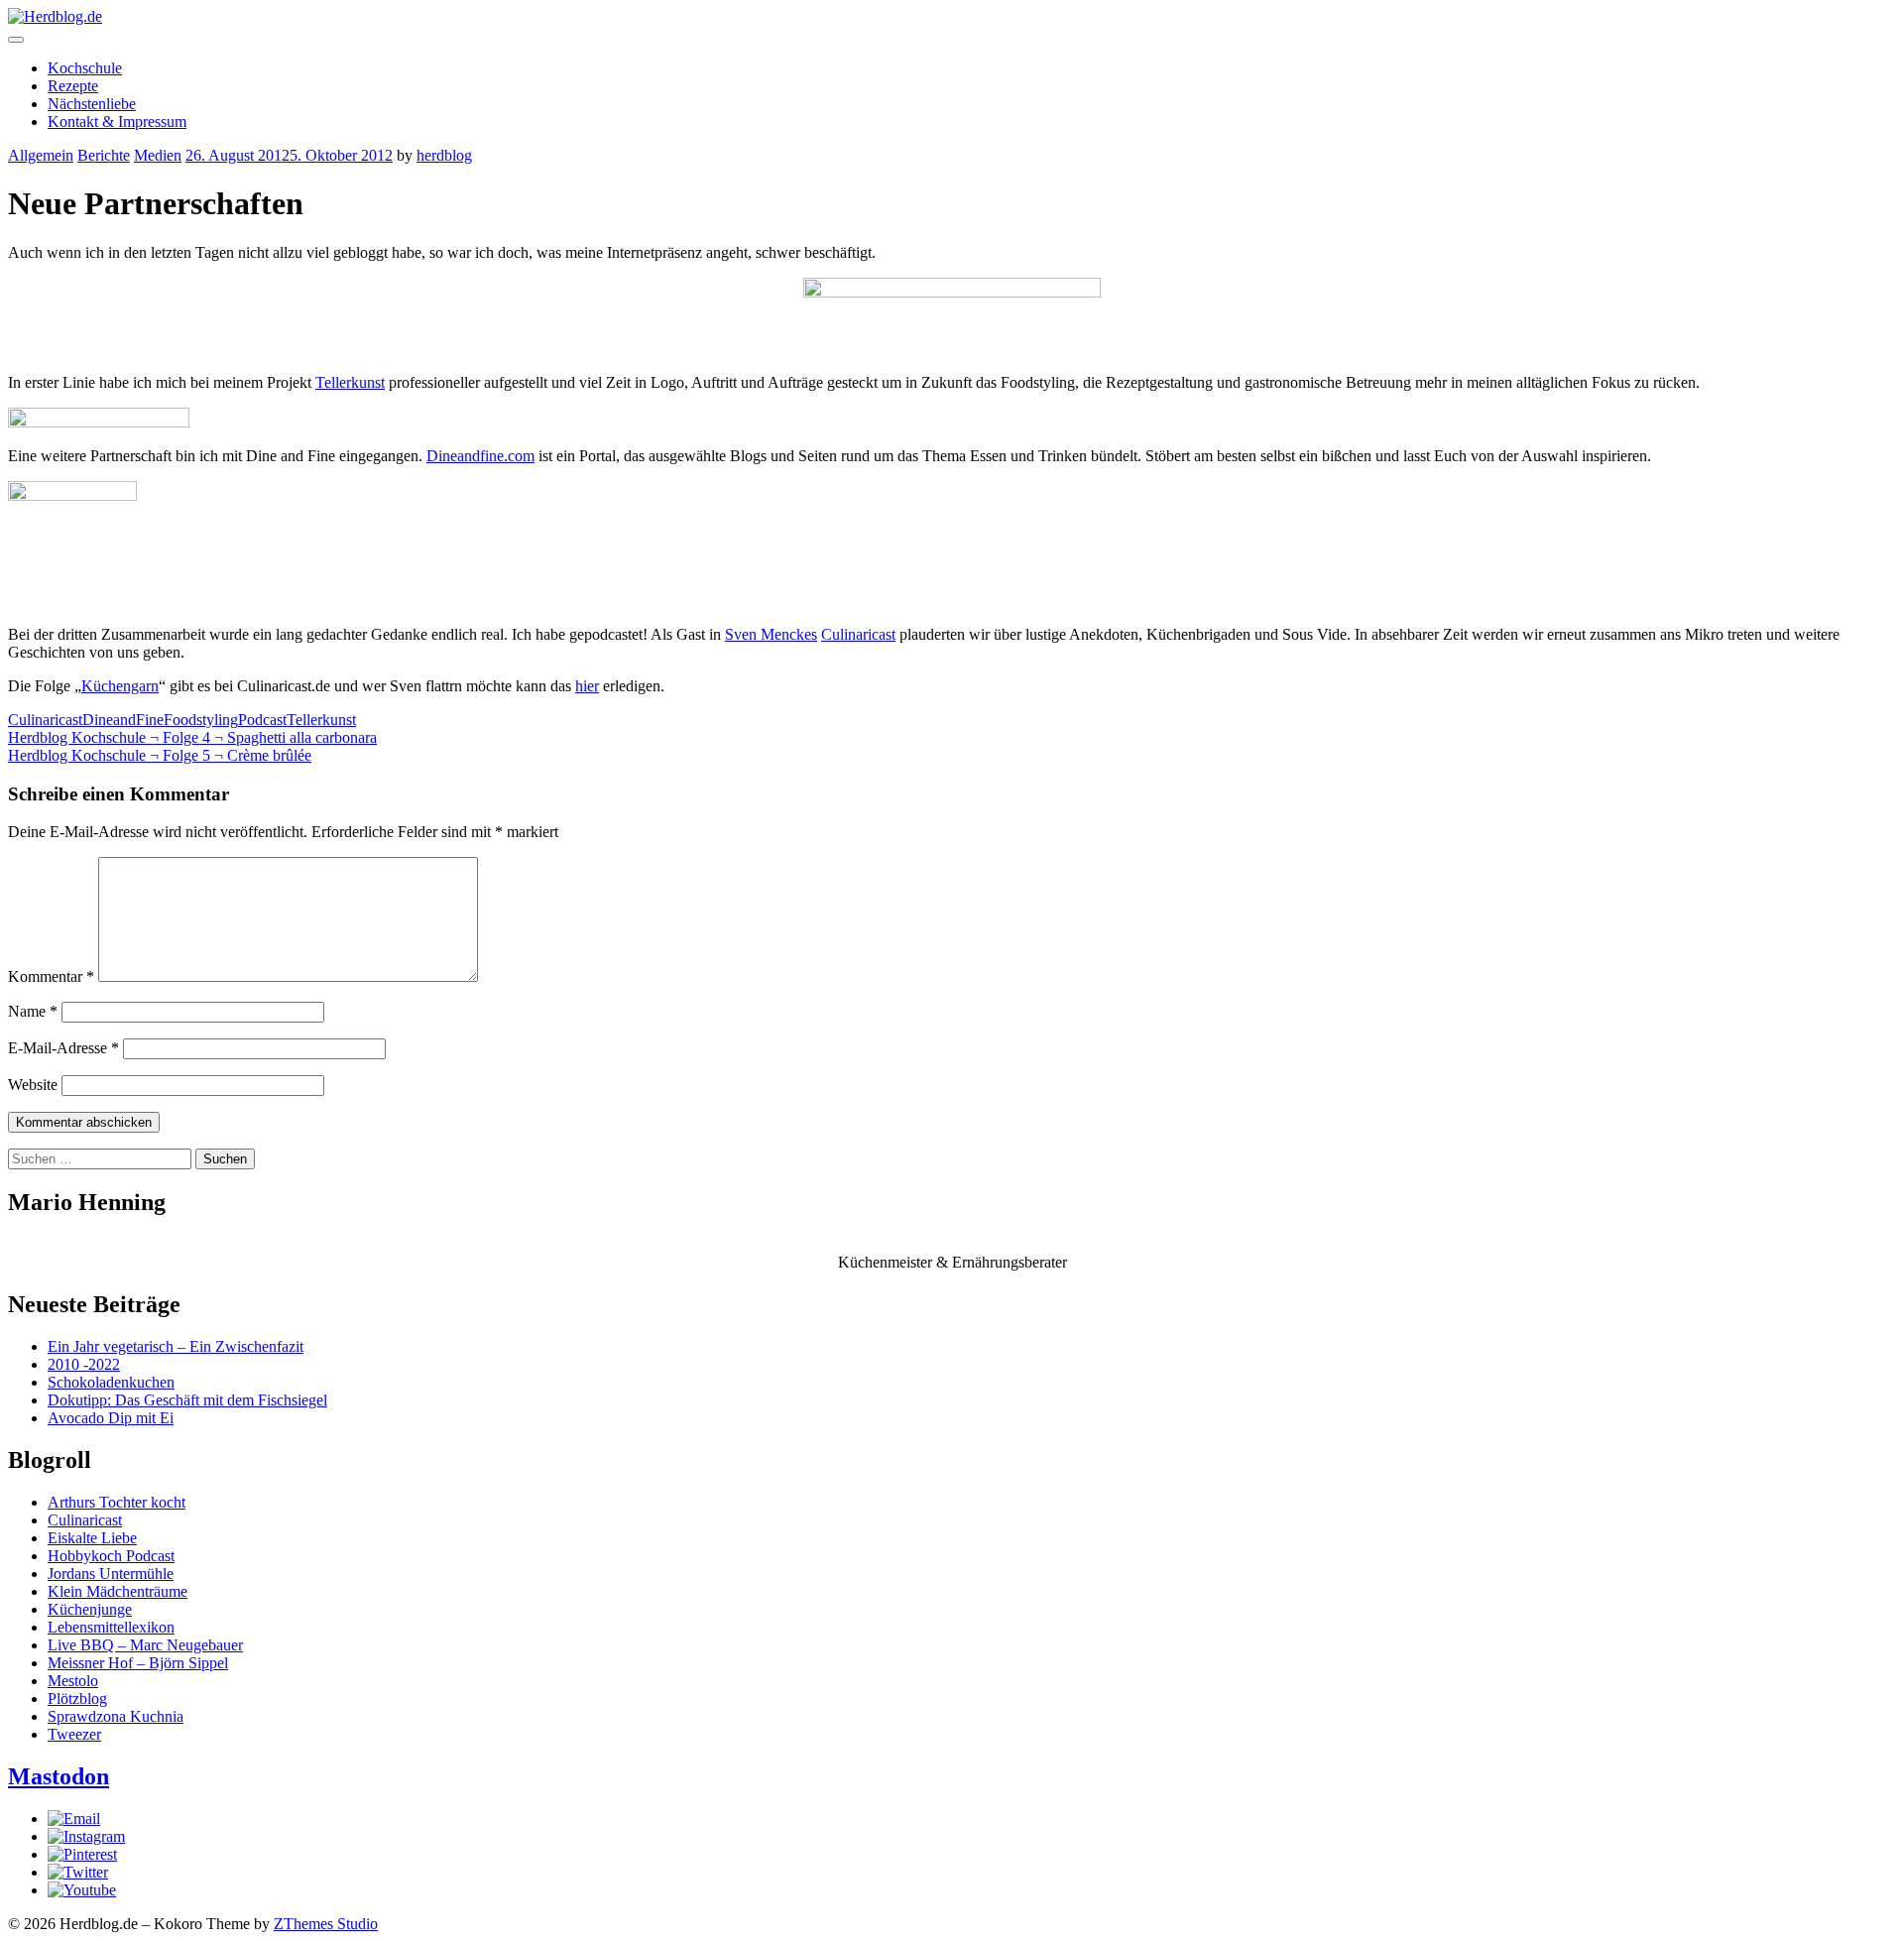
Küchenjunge (90, 1609)
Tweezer (74, 1734)
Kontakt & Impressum (117, 121)
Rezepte (73, 86)
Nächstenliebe (92, 104)
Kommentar (51, 976)
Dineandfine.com (480, 456)
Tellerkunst (350, 382)
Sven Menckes (771, 634)
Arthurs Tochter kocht (117, 1502)
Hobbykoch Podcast (111, 1556)
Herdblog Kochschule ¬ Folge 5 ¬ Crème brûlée (160, 755)
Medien (158, 155)
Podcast (262, 720)
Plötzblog (77, 1698)
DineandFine (123, 720)
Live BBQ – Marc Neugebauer (145, 1645)
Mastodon (59, 1776)
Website (33, 1085)
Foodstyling (201, 720)
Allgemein (41, 155)
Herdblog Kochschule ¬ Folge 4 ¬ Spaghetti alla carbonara (192, 737)
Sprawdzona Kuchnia (116, 1716)
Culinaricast (858, 634)
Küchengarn (120, 686)
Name (33, 1011)
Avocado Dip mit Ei (111, 1418)
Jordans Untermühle (111, 1574)
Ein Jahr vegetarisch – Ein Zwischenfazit (176, 1346)
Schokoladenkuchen (111, 1382)
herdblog (444, 155)
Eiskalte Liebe (92, 1538)
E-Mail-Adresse (63, 1048)
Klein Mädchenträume (118, 1591)
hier (587, 686)
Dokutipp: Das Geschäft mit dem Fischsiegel (187, 1400)
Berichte (104, 155)
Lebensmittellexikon (111, 1627)
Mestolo (73, 1681)
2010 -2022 (84, 1364)
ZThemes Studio (326, 1924)
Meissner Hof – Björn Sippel (138, 1663)
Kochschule (85, 68)
